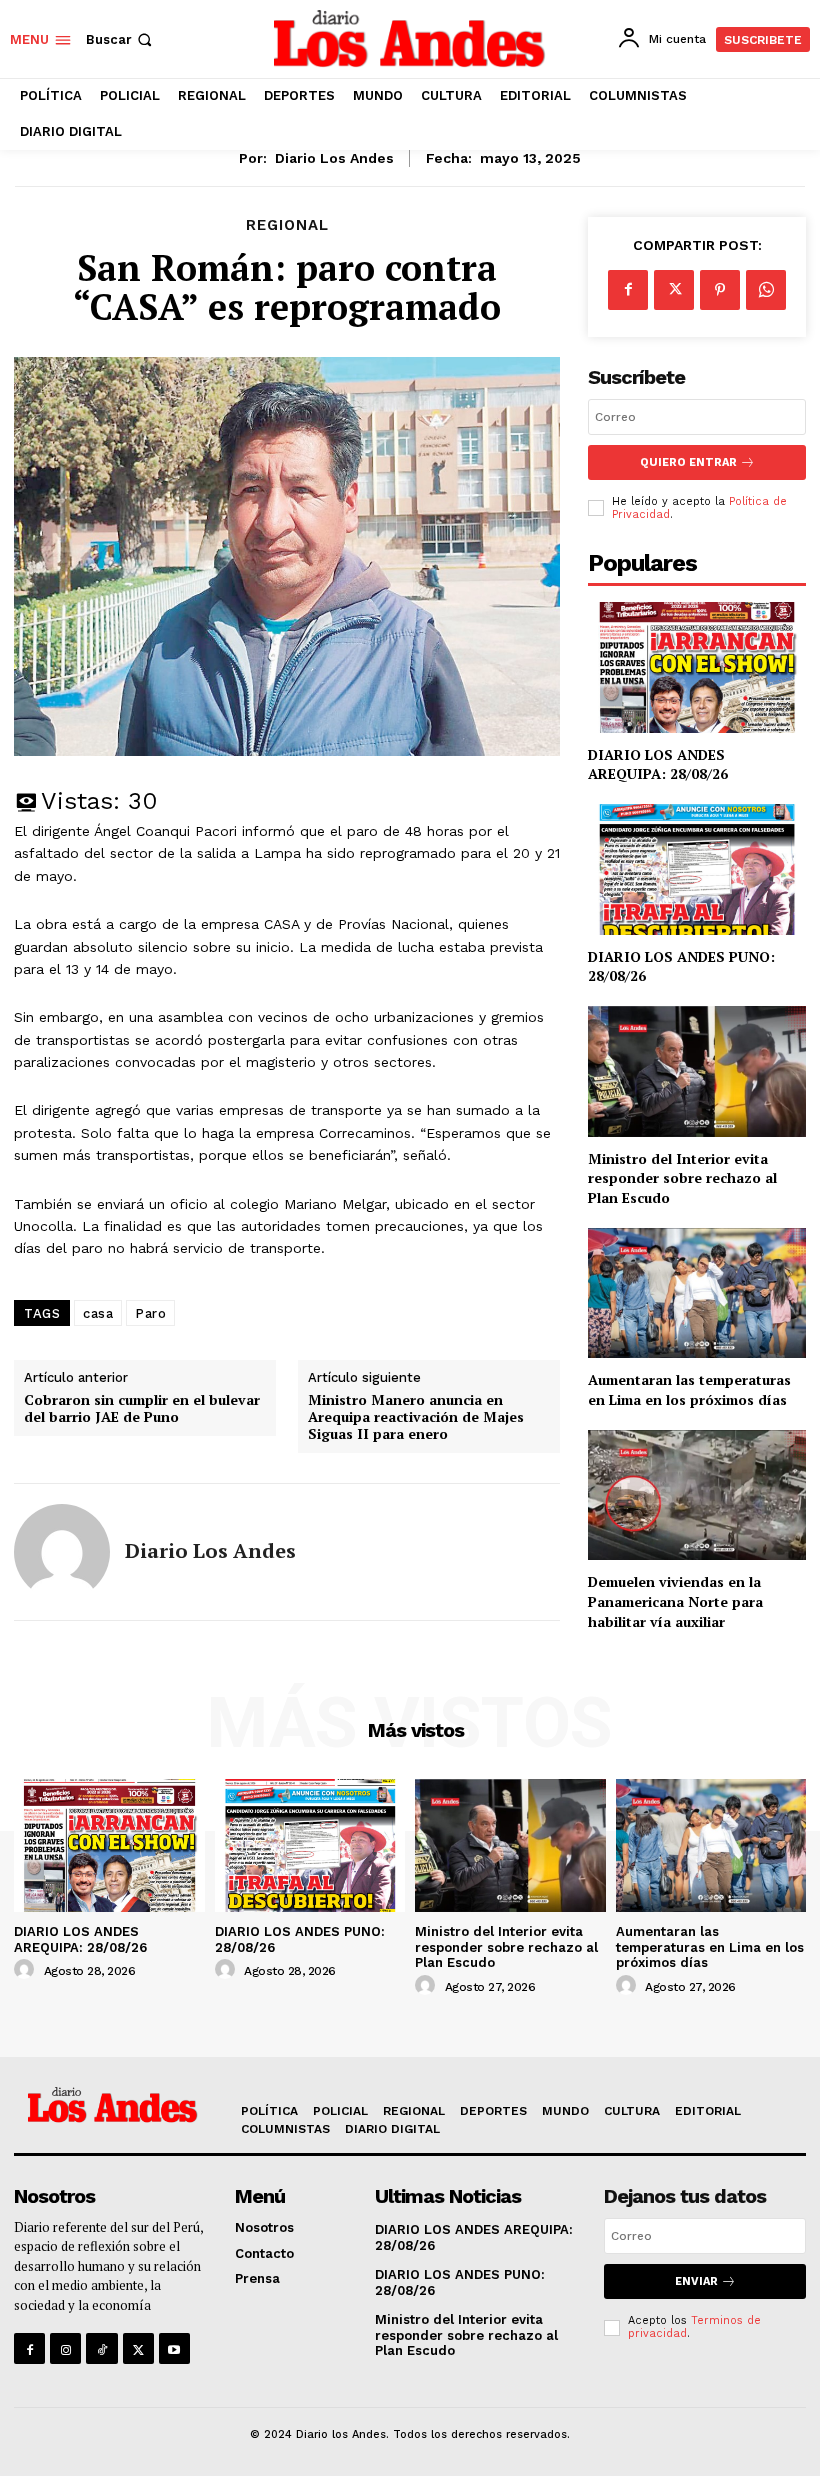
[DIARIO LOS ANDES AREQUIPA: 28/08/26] (697, 667)
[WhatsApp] (766, 290)
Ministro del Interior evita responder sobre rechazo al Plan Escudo (682, 1178)
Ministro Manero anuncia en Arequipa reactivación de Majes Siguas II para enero (416, 1417)
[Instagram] (65, 2348)
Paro (150, 1313)
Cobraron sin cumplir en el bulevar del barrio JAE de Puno (142, 1409)
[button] (121, 39)
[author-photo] (27, 1970)
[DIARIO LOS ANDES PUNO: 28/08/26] (697, 869)
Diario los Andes (334, 158)
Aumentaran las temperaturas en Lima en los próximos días (689, 1389)
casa (98, 1313)
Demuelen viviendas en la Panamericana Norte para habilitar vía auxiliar (675, 1601)
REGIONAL (287, 225)
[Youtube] (174, 2348)
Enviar (696, 2281)
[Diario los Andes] (62, 1552)
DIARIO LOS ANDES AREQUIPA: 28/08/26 (658, 764)
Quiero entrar (688, 462)
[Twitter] (674, 290)
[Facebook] (628, 290)
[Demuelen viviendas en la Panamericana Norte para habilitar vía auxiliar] (697, 1495)
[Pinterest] (720, 290)
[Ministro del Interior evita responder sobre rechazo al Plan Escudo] (697, 1071)
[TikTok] (101, 2348)
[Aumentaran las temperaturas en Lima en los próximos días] (697, 1293)
